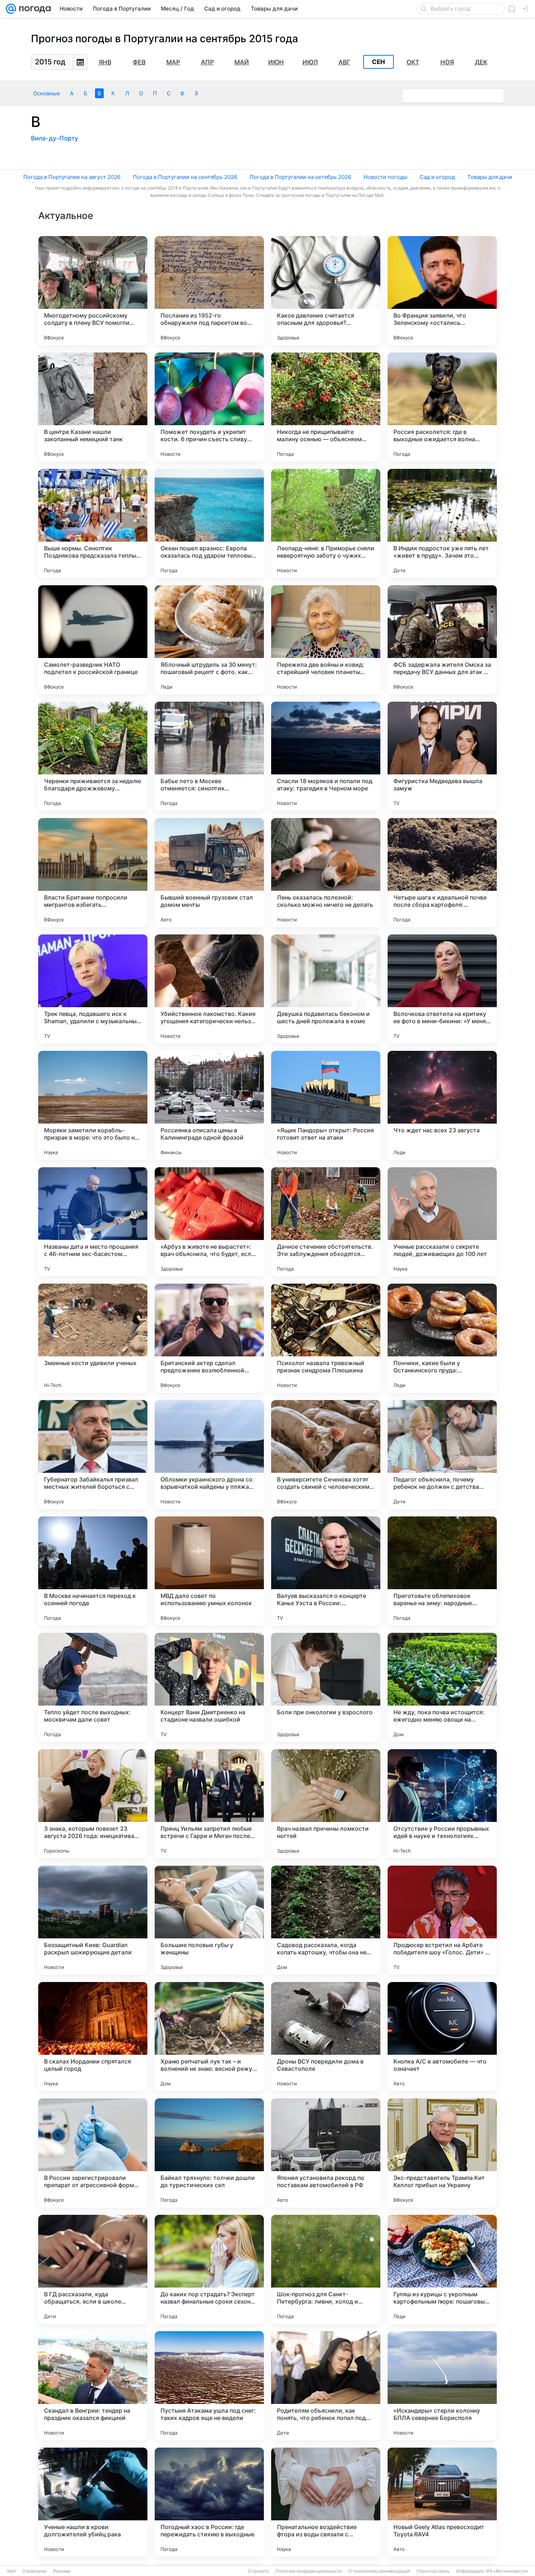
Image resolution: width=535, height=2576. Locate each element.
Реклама (62, 2571)
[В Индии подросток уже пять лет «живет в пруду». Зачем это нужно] (442, 523)
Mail (11, 2571)
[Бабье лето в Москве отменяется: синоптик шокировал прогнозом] (209, 756)
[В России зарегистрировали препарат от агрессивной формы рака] (93, 2153)
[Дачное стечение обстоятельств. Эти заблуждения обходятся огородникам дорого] (326, 1222)
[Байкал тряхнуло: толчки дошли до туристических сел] (209, 2153)
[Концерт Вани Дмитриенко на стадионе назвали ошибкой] (209, 1687)
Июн (276, 62)
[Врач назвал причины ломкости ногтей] (326, 1804)
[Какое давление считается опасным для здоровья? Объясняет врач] (326, 291)
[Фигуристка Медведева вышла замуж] (442, 756)
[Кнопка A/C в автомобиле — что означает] (442, 2037)
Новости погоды (385, 177)
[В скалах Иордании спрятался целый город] (93, 2037)
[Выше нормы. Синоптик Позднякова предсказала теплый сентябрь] (93, 523)
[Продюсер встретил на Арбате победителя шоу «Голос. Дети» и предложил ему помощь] (442, 1920)
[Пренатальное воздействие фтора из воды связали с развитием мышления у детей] (326, 2502)
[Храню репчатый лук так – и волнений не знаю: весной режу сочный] (209, 2037)
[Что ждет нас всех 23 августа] (442, 1105)
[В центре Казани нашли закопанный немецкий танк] (93, 407)
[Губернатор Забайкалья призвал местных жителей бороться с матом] (93, 1455)
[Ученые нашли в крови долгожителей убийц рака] (93, 2502)
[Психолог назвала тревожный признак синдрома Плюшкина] (326, 1338)
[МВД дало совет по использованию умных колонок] (209, 1571)
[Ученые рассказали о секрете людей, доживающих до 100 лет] (442, 1222)
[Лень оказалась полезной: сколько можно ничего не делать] (326, 873)
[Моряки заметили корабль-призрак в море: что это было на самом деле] (93, 1105)
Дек (481, 62)
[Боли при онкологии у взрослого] (326, 1687)
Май (242, 62)
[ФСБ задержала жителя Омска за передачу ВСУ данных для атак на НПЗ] (442, 640)
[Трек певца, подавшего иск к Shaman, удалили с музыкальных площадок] (93, 989)
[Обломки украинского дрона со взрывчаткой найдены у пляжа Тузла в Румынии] (209, 1455)
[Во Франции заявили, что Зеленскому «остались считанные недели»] (442, 291)
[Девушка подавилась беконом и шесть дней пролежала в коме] (326, 989)
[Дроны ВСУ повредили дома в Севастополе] (326, 2037)
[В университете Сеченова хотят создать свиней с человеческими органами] (326, 1455)
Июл (310, 62)
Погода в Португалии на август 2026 (72, 177)
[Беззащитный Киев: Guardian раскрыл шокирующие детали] (93, 1920)
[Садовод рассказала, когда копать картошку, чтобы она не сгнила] (326, 1920)
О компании (34, 2571)
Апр (207, 62)
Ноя (447, 62)
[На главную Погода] (33, 9)
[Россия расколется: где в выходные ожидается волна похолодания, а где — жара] (442, 407)
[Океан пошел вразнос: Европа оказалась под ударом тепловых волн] (209, 523)
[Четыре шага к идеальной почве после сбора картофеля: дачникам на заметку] (442, 873)
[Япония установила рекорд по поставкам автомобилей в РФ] (326, 2153)
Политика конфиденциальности (309, 2571)
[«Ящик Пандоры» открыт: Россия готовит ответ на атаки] (326, 1105)
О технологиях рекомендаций (379, 2571)
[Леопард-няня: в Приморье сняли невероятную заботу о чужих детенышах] (326, 523)
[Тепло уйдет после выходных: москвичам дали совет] (93, 1687)
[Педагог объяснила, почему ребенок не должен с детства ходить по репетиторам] (442, 1455)
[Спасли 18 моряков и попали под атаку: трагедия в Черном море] (326, 756)
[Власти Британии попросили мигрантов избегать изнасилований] (93, 873)
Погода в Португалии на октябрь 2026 (300, 177)
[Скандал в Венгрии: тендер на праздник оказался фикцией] (93, 2386)
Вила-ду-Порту (55, 138)
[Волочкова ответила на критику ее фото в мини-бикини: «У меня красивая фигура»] (442, 989)
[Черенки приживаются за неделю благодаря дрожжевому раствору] (93, 756)
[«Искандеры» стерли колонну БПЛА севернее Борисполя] (442, 2386)
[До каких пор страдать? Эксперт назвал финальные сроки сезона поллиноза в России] (209, 2269)
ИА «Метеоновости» (507, 2571)
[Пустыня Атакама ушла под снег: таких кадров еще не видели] (209, 2386)
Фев (139, 62)
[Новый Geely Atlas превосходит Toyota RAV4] (442, 2502)
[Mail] (11, 9)
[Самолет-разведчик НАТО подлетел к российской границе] (93, 640)
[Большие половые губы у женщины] (209, 1920)
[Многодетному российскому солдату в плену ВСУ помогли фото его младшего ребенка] (93, 291)
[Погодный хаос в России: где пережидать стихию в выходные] (209, 2502)
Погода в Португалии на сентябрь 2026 (185, 177)
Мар (173, 62)
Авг (344, 62)
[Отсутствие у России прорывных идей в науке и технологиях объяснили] (442, 1804)
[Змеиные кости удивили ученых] (93, 1338)
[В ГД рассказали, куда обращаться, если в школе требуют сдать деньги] (93, 2269)
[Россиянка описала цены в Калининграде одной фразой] (209, 1105)
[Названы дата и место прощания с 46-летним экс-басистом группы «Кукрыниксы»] (93, 1222)
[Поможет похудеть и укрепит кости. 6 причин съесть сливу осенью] (209, 407)
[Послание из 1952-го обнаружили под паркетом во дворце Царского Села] (209, 291)
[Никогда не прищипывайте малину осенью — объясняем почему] (326, 407)
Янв (105, 62)
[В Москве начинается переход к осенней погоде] (93, 1571)
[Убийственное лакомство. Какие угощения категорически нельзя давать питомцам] (209, 989)
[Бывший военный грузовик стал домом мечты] (209, 873)
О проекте (258, 2571)
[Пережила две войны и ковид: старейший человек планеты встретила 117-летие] (326, 640)
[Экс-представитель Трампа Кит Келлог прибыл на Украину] (442, 2153)
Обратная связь (433, 2571)
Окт (413, 62)
